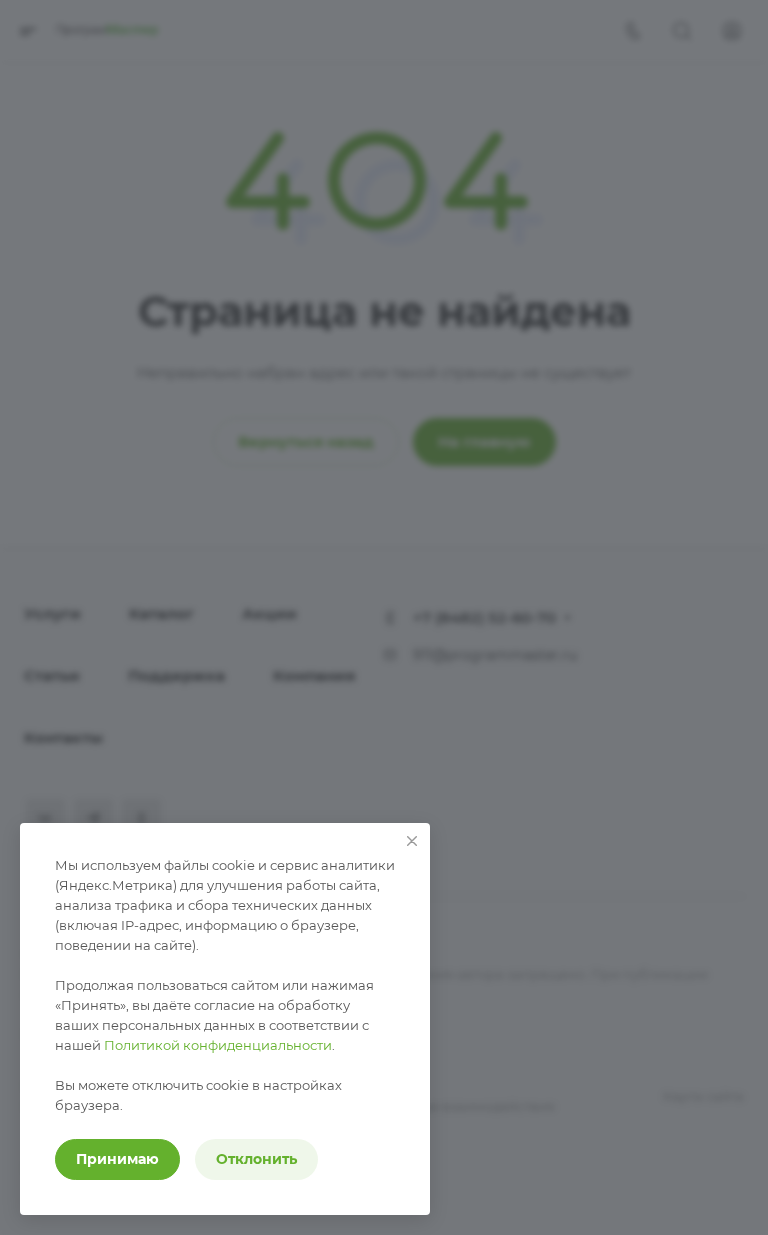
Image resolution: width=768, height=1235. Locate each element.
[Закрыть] (412, 841)
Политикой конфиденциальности (218, 1045)
